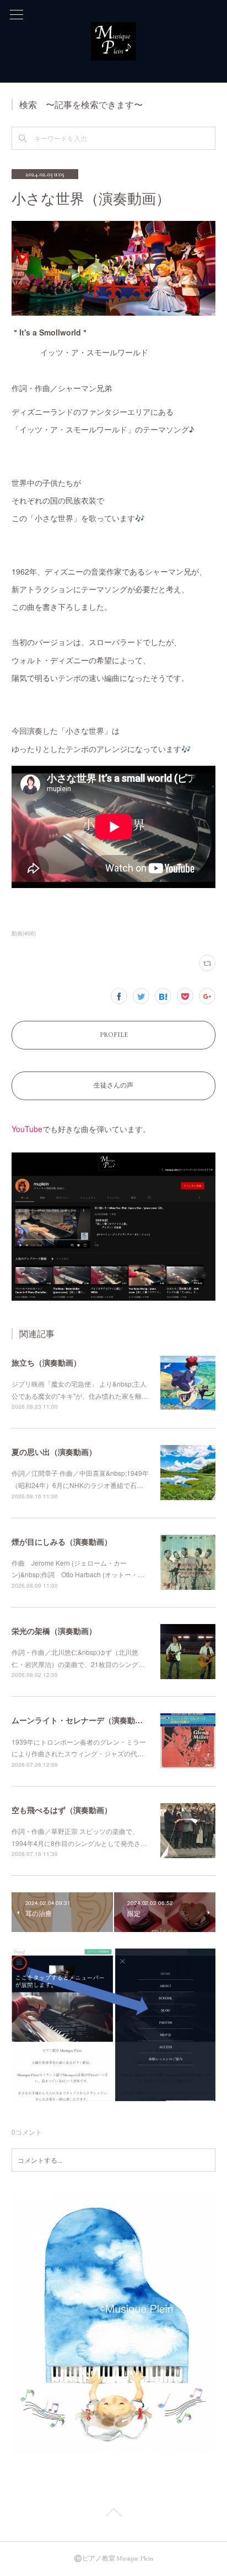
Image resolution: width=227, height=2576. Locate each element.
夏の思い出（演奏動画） (54, 1452)
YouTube (27, 1129)
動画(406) (24, 933)
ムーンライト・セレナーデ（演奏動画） (81, 1720)
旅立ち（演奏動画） (46, 1362)
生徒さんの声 (113, 1085)
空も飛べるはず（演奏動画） (62, 1810)
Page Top (113, 2514)
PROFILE (114, 1035)
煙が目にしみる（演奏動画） (62, 1541)
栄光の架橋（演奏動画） (54, 1631)
